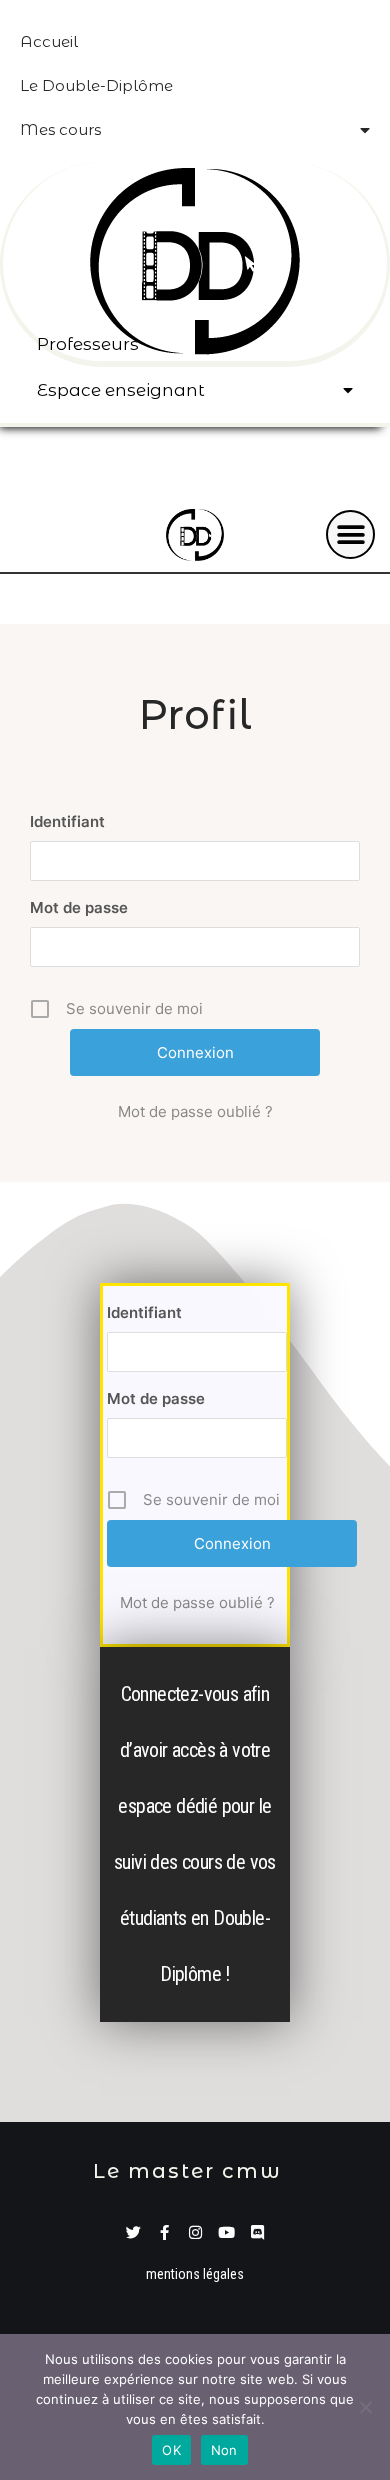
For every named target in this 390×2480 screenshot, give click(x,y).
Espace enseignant (121, 390)
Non (224, 2450)
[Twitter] (133, 2232)
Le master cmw (187, 2171)
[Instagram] (195, 2232)
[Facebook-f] (164, 2232)
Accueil (49, 41)
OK (171, 2450)
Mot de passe (79, 907)
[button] (350, 534)
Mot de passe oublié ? (195, 1111)
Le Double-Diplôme (96, 85)
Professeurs (88, 344)
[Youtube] (226, 2232)
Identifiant (67, 821)
